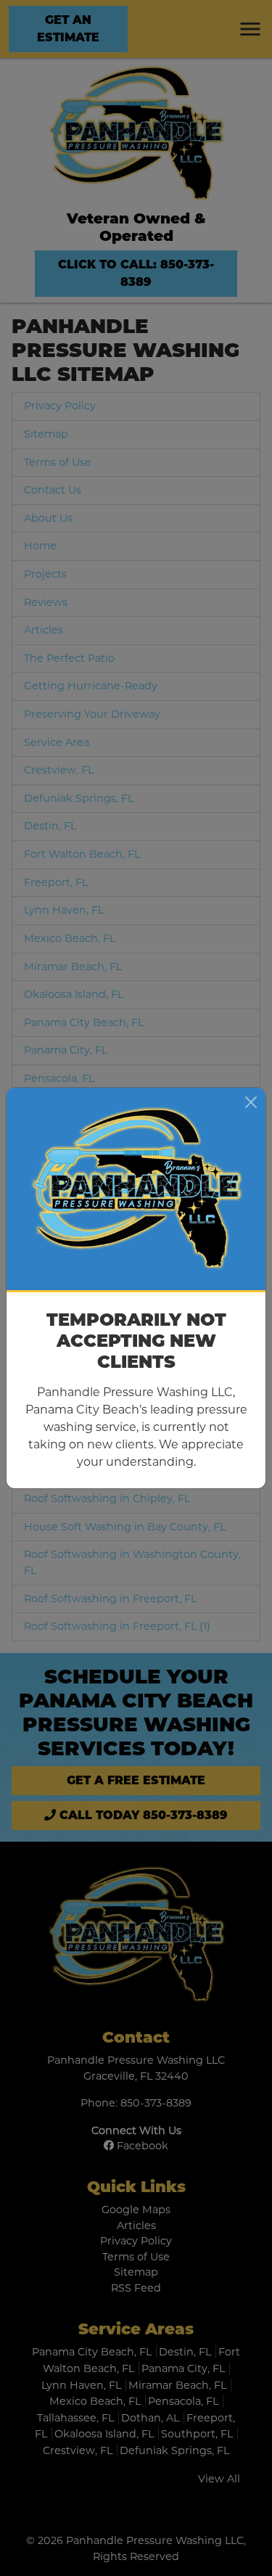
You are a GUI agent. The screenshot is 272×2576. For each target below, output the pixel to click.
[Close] (251, 1102)
